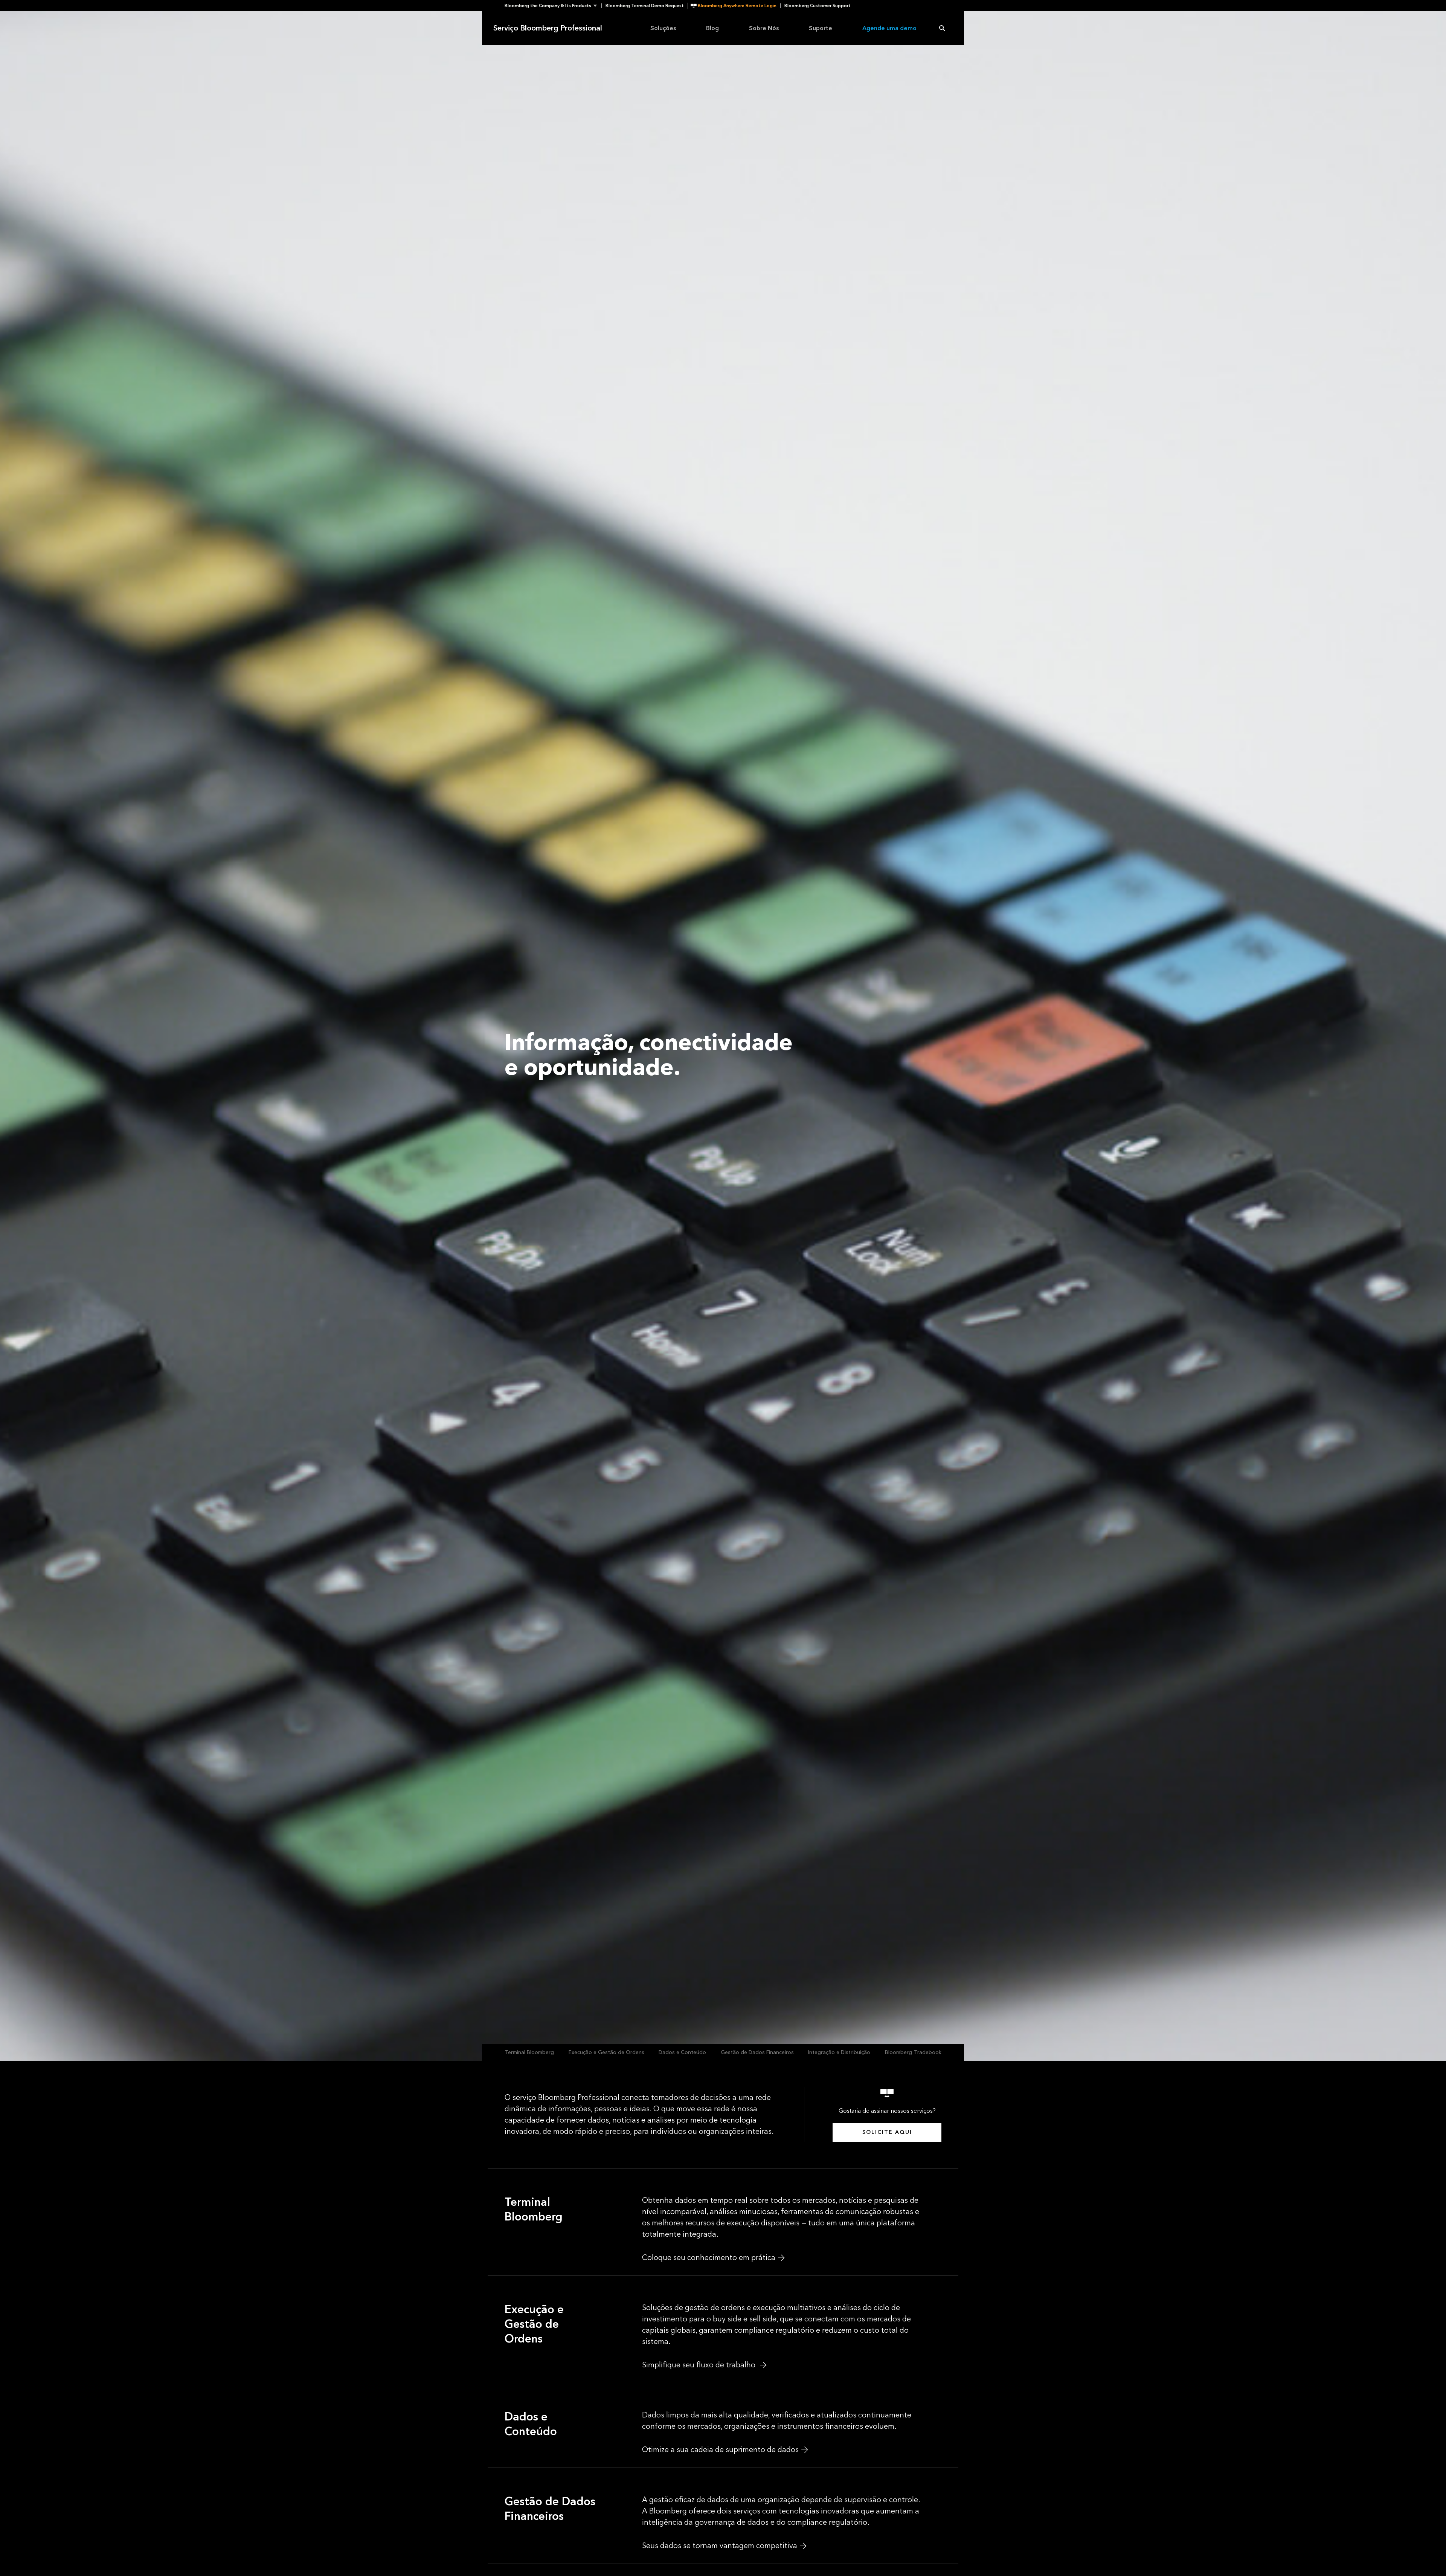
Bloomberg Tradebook (913, 2052)
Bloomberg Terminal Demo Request (645, 6)
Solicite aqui (887, 2132)
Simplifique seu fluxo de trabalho (700, 2365)
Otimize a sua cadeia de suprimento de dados (720, 2450)
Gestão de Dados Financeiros (757, 2052)
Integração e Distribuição (839, 2052)
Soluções (663, 28)
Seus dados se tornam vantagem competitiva (720, 2546)
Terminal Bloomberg (529, 2052)
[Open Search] (942, 28)
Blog (712, 28)
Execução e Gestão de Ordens (606, 2052)
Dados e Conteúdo (682, 2052)
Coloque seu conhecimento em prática (709, 2258)
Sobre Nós (764, 28)
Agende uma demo (889, 28)
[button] (553, 6)
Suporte (821, 28)
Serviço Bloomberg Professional (548, 28)
